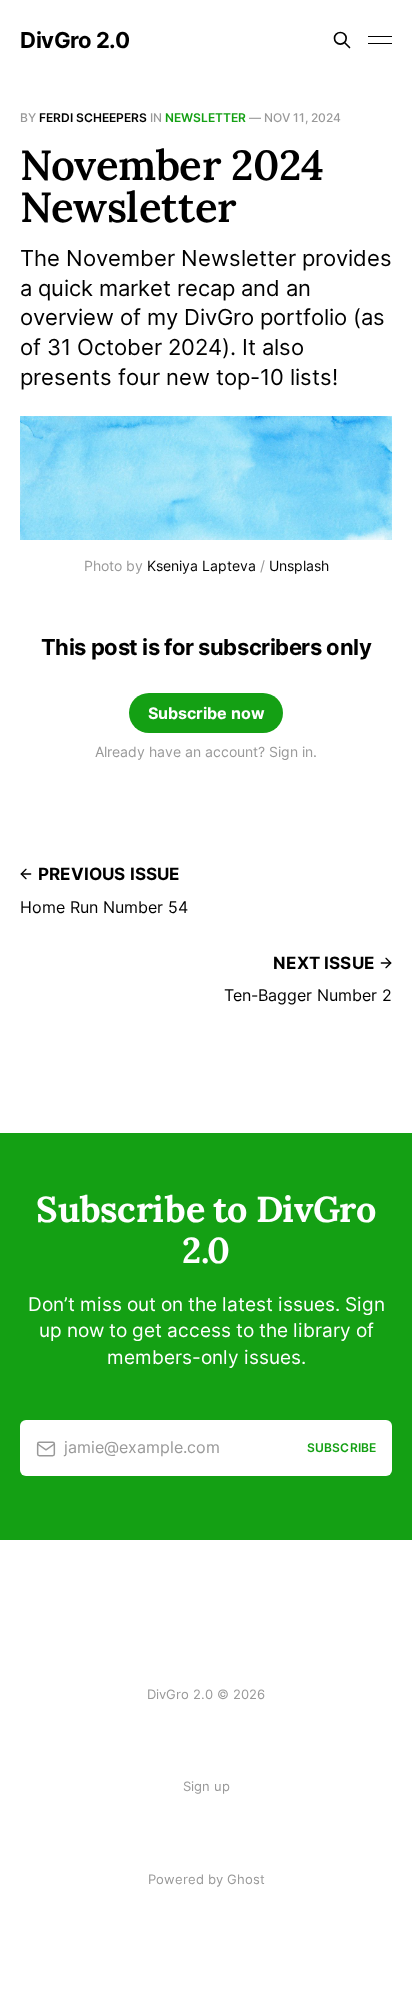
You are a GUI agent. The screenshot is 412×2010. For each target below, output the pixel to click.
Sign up (206, 1786)
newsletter (205, 117)
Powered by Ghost (206, 1879)
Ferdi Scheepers (93, 117)
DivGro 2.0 (75, 40)
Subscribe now (206, 713)
